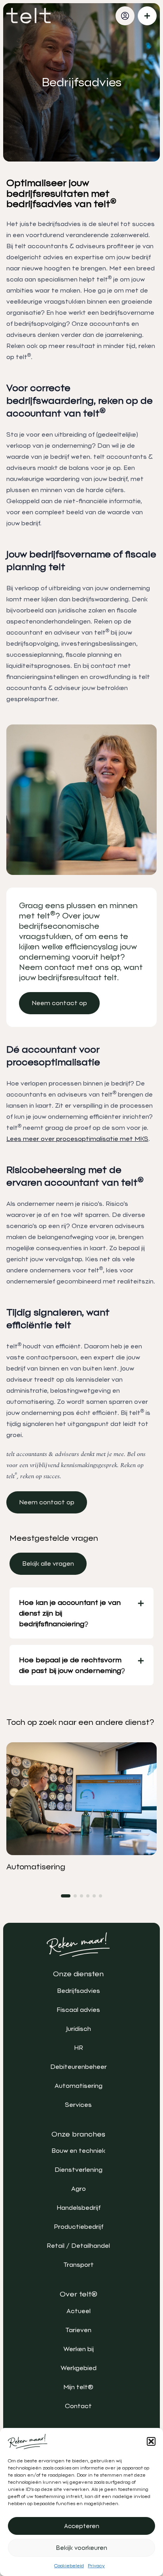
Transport (79, 2265)
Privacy (96, 2566)
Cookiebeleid (69, 2566)
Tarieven (78, 2330)
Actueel (79, 2311)
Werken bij (79, 2349)
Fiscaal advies (78, 2010)
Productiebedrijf (79, 2227)
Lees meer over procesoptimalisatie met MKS (77, 1139)
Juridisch (79, 2029)
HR (79, 2048)
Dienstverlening (79, 2170)
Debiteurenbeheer (79, 2067)
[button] (151, 2441)
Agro (79, 2189)
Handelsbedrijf (79, 2208)
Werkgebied (79, 2368)
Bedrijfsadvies (79, 1991)
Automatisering (79, 2086)
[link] (59, 1003)
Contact (78, 2406)
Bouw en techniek (78, 2151)
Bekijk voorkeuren (82, 2548)
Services (78, 2105)
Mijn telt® (78, 2387)
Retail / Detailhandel (78, 2246)
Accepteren (82, 2526)
